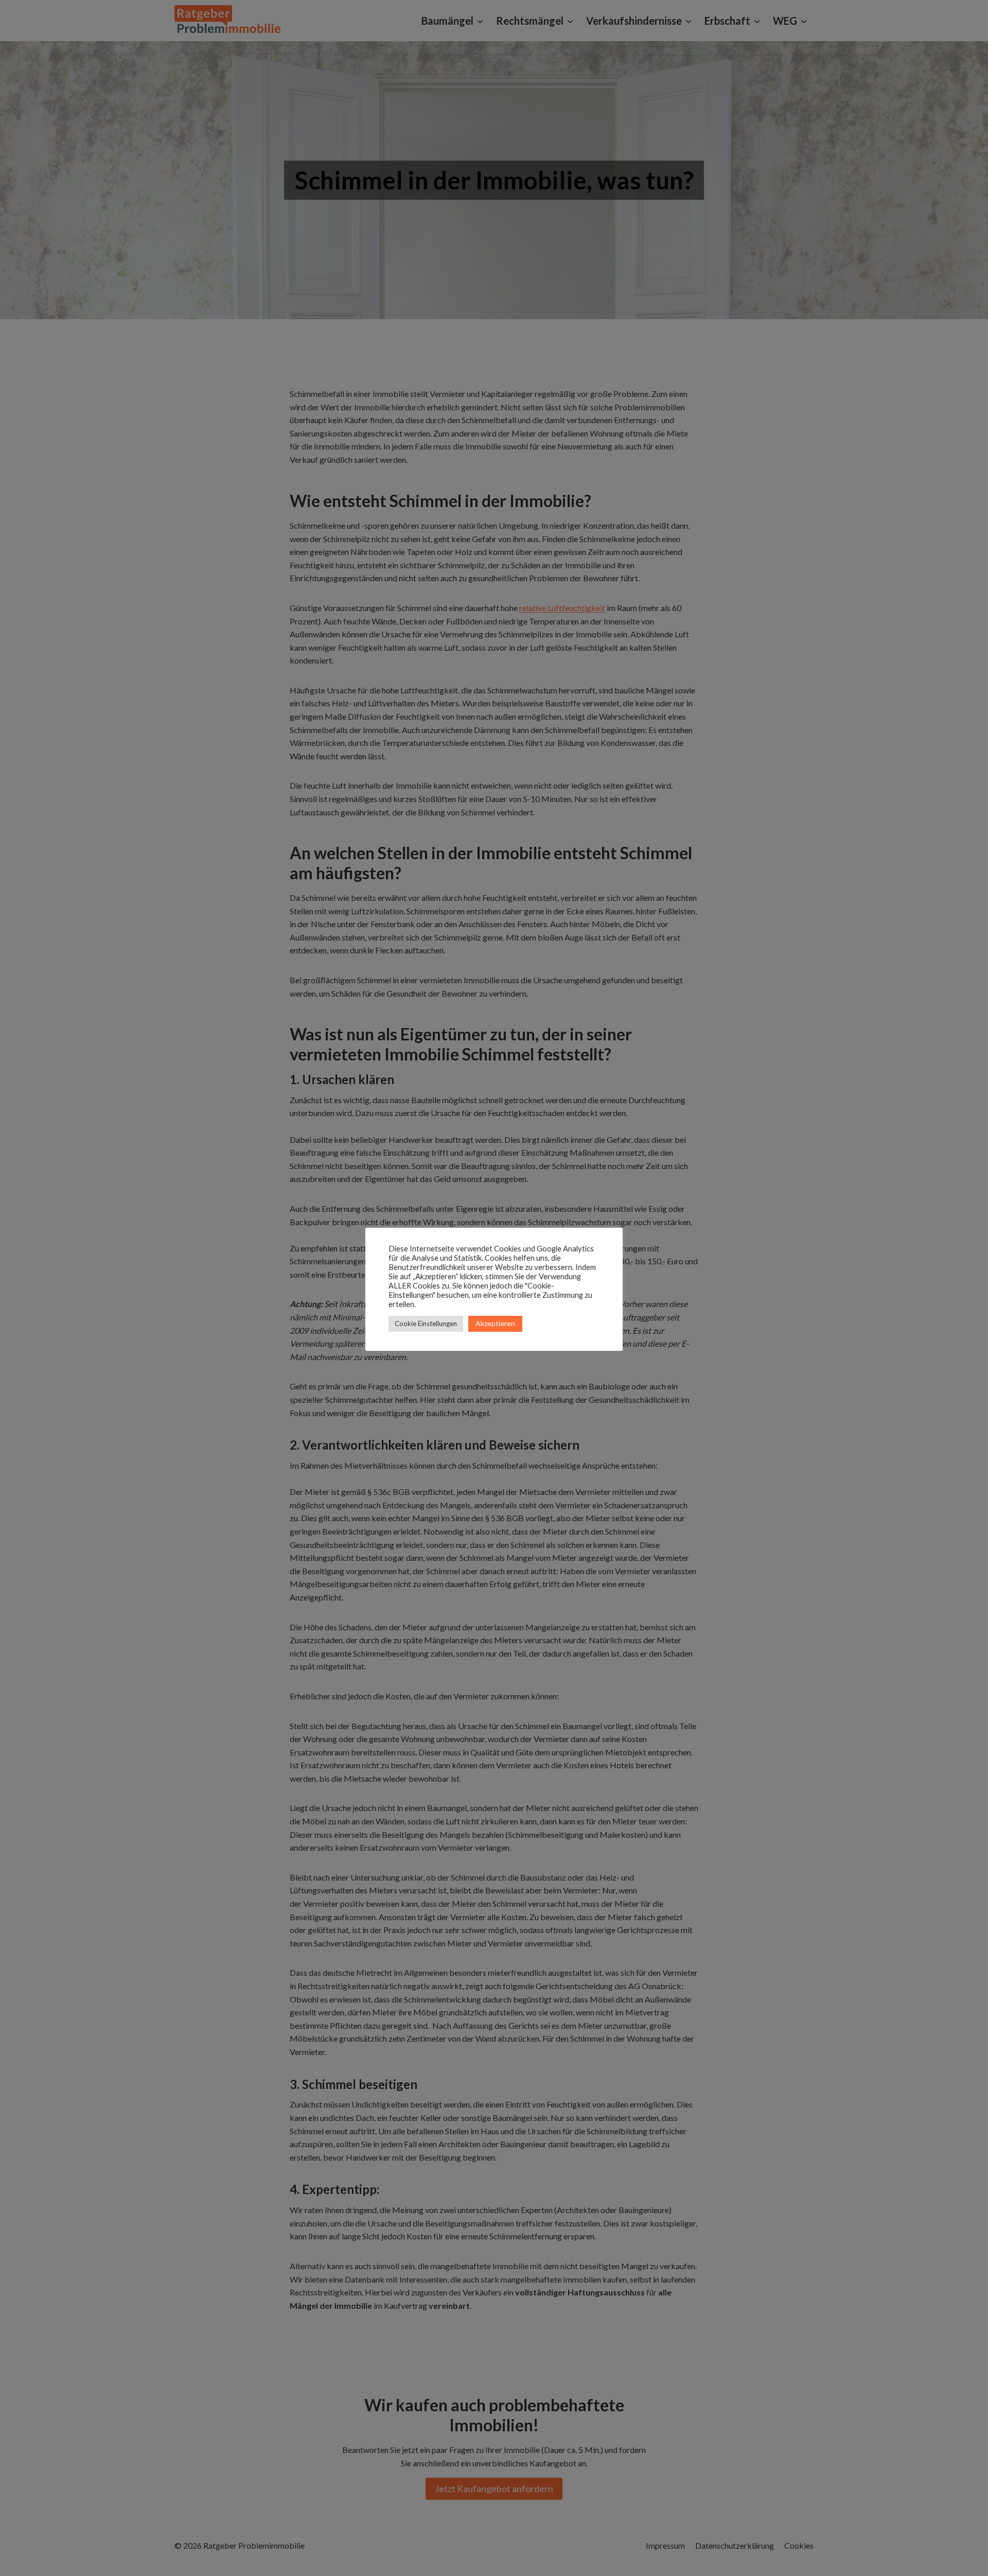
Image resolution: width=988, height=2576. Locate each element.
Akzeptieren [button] (495, 1323)
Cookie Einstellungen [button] (426, 1324)
